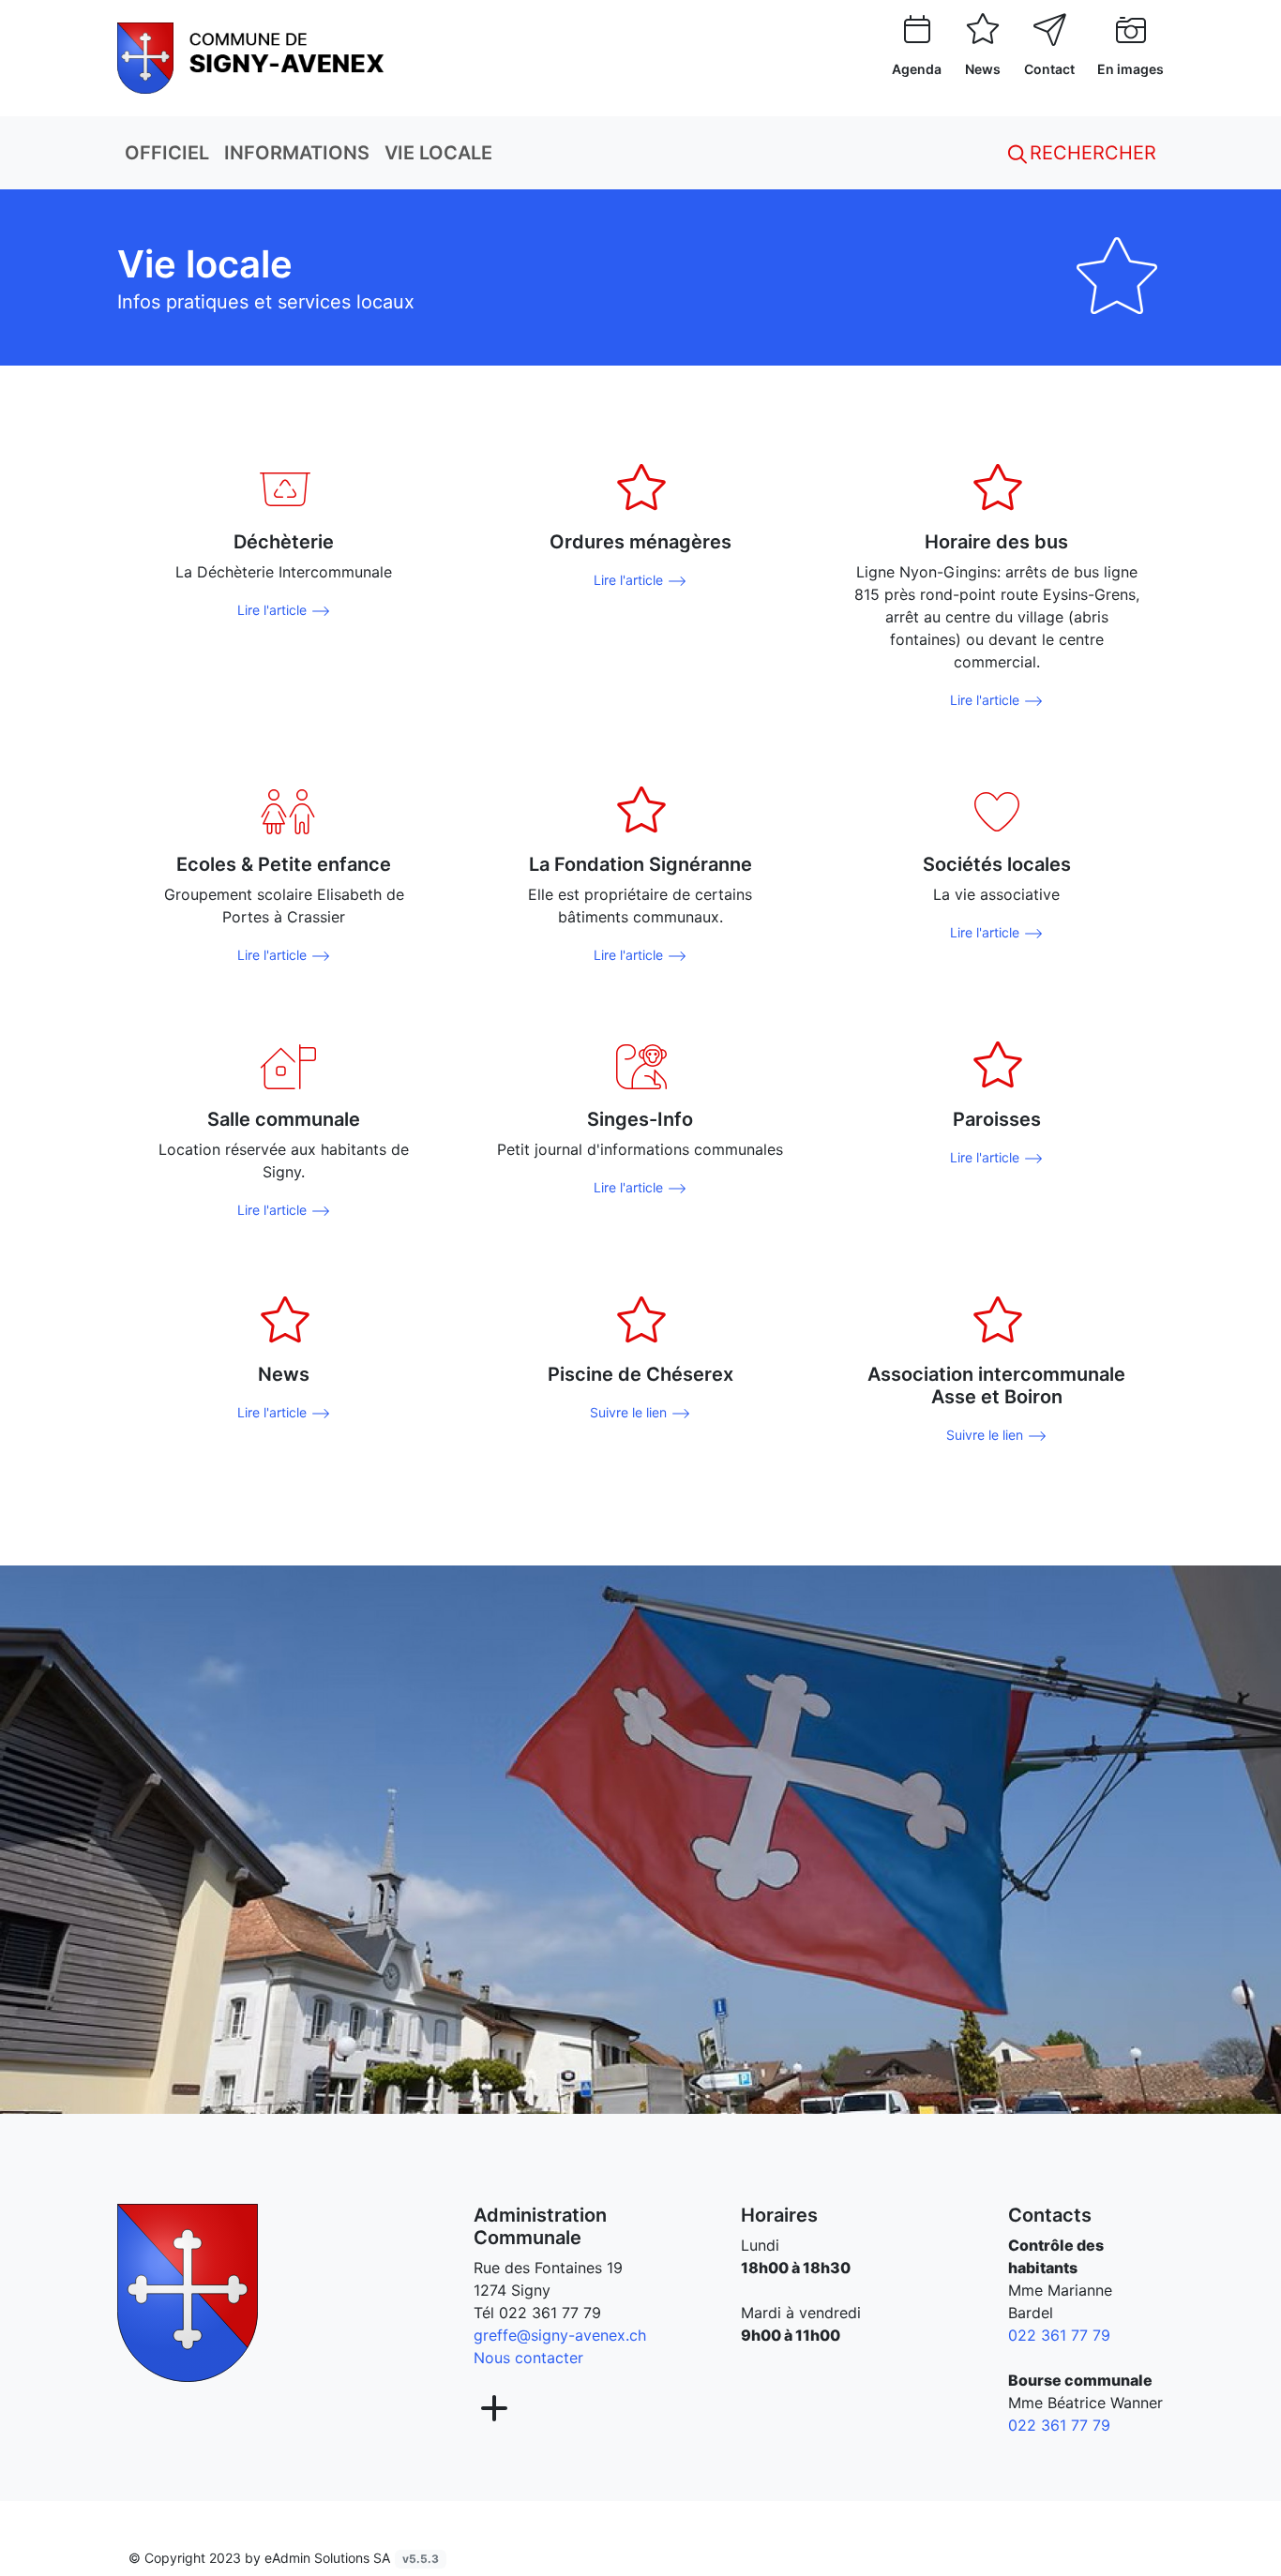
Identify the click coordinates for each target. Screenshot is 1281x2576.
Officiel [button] (167, 153)
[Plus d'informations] (492, 2409)
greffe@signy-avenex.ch (560, 2335)
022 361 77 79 (550, 2313)
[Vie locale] (251, 56)
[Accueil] (188, 2292)
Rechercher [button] (1090, 153)
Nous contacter (528, 2358)
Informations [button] (297, 153)
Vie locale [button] (438, 153)
